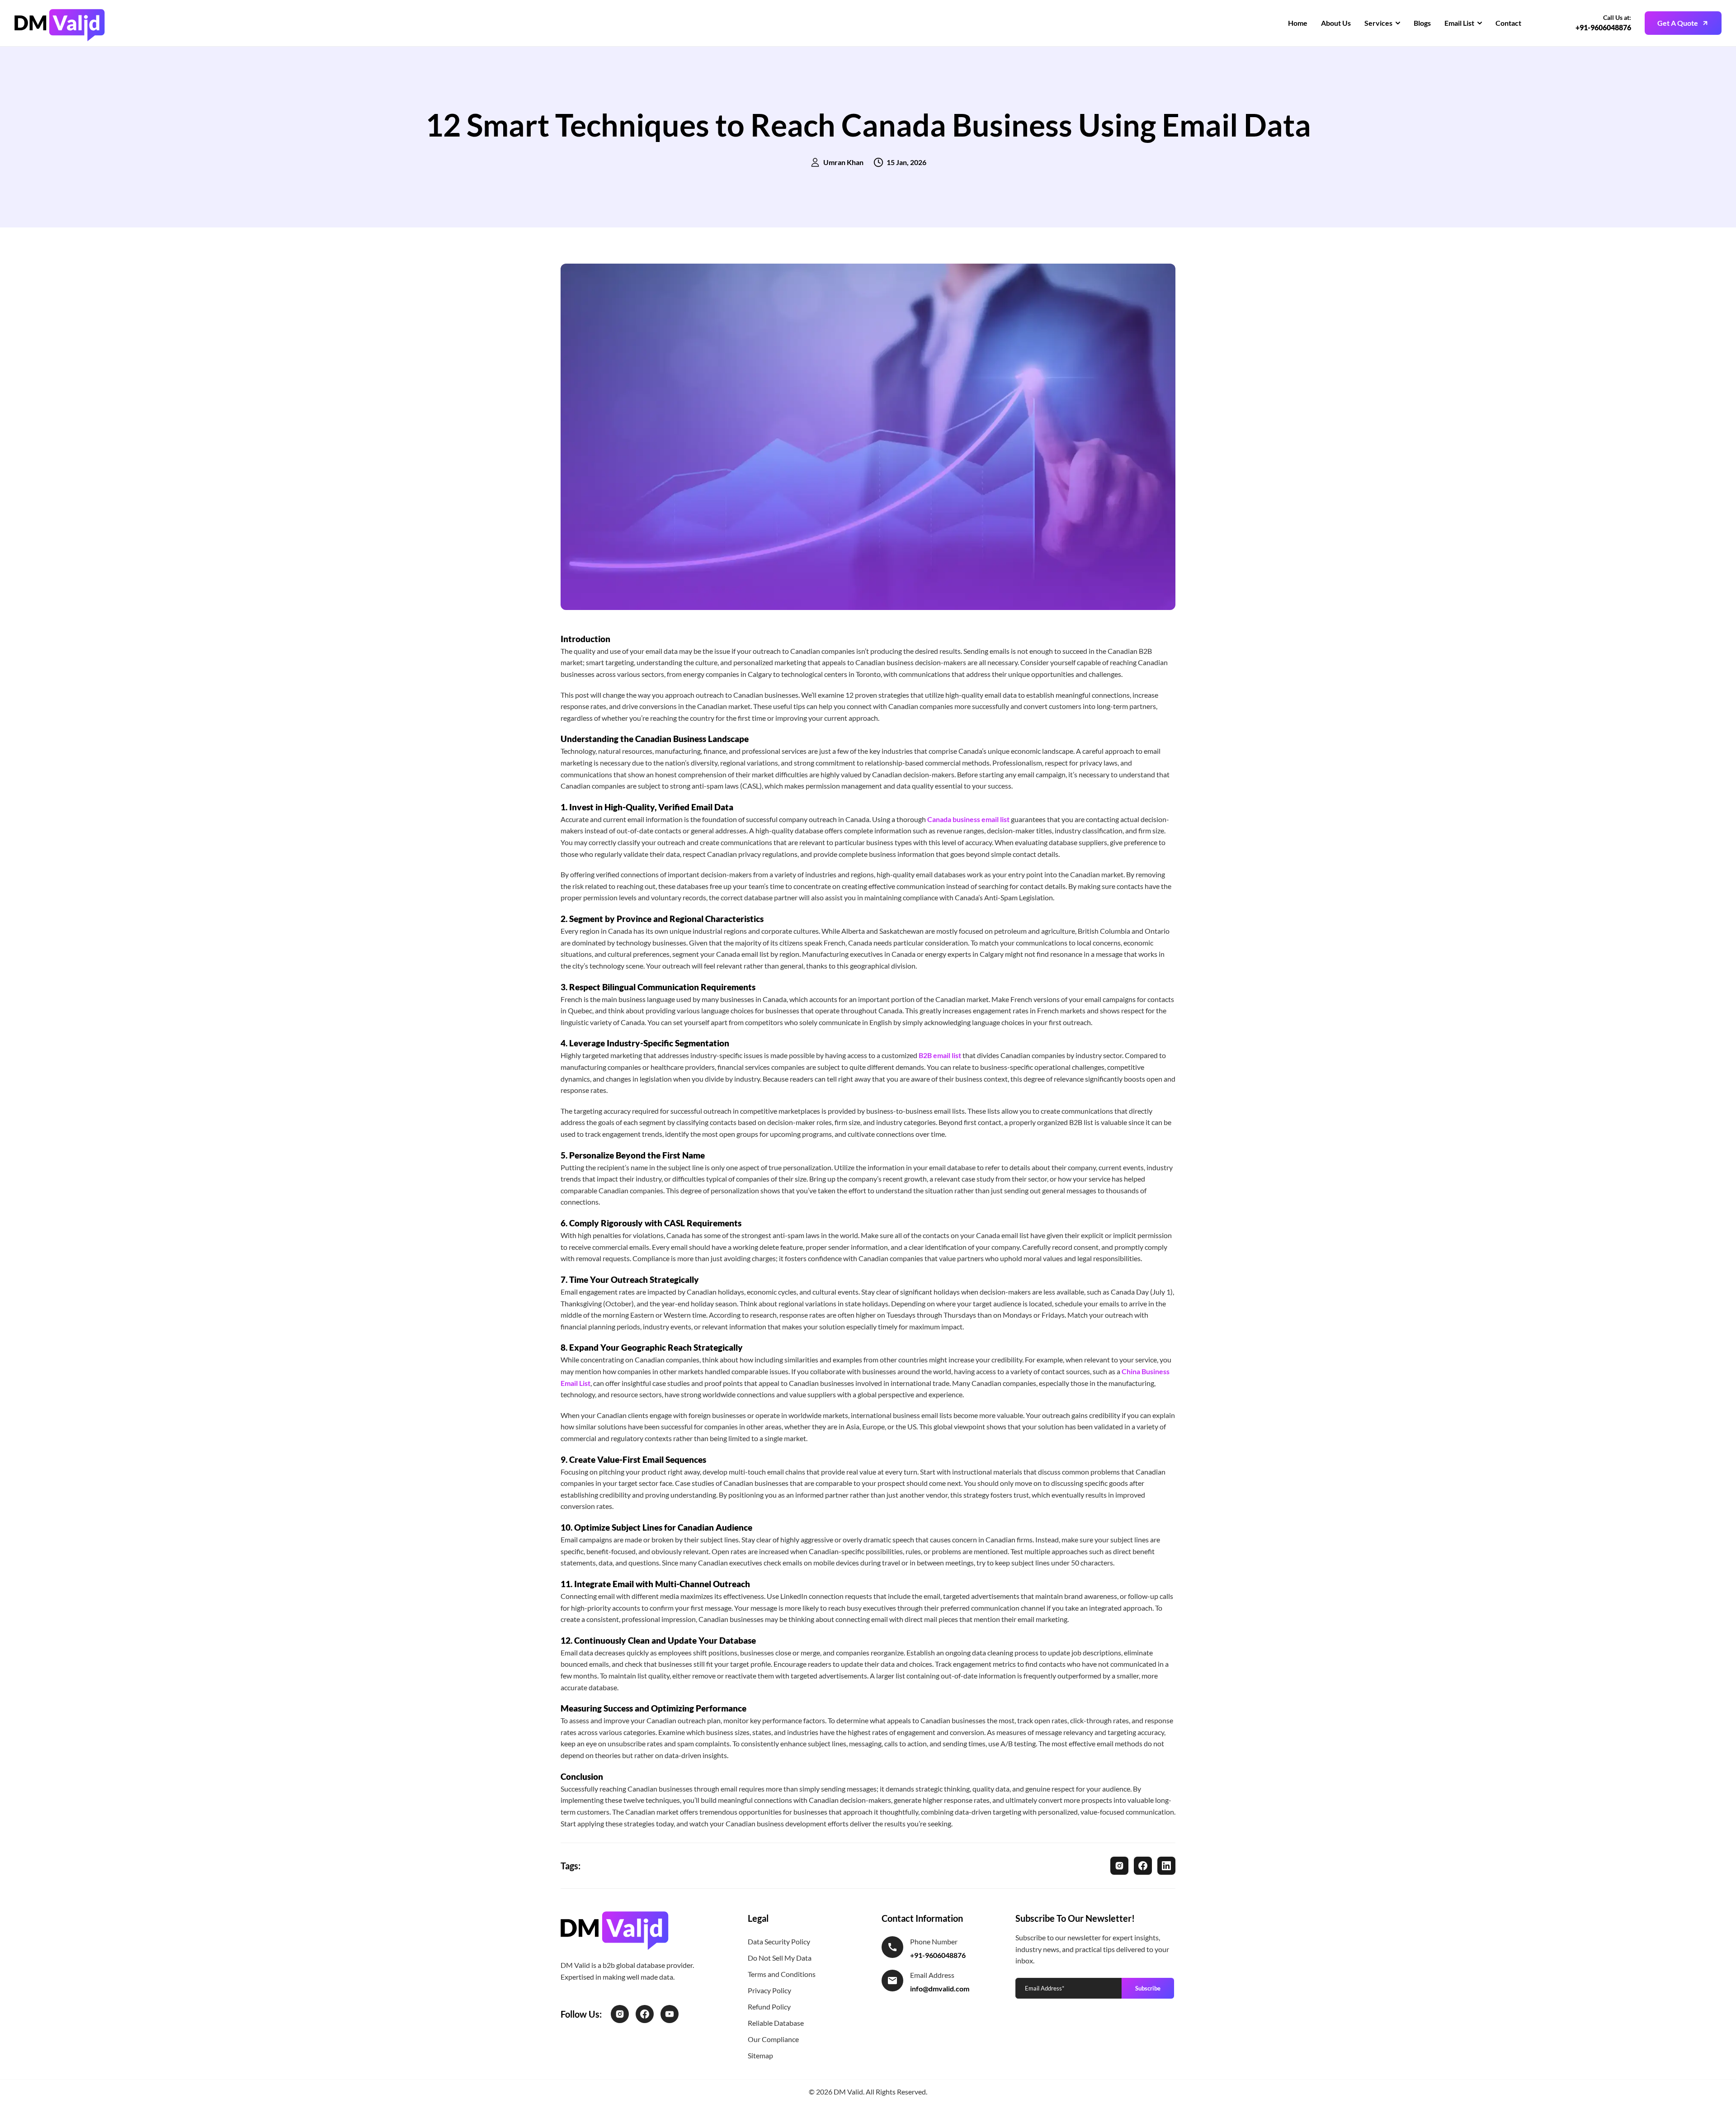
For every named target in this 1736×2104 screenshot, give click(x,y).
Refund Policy (769, 2007)
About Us (1336, 23)
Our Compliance (773, 2039)
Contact (1508, 23)
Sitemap (760, 2055)
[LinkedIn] (1166, 1866)
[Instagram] (1119, 1866)
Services (1378, 23)
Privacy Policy (769, 1990)
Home (1298, 23)
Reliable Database (776, 2023)
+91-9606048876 (1603, 27)
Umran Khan (843, 162)
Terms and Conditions (782, 1974)
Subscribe (1148, 1988)
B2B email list (940, 1055)
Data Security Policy (779, 1941)
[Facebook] (1143, 1866)
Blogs (1422, 23)
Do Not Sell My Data (780, 1958)
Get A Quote (1678, 23)
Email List (1459, 23)
